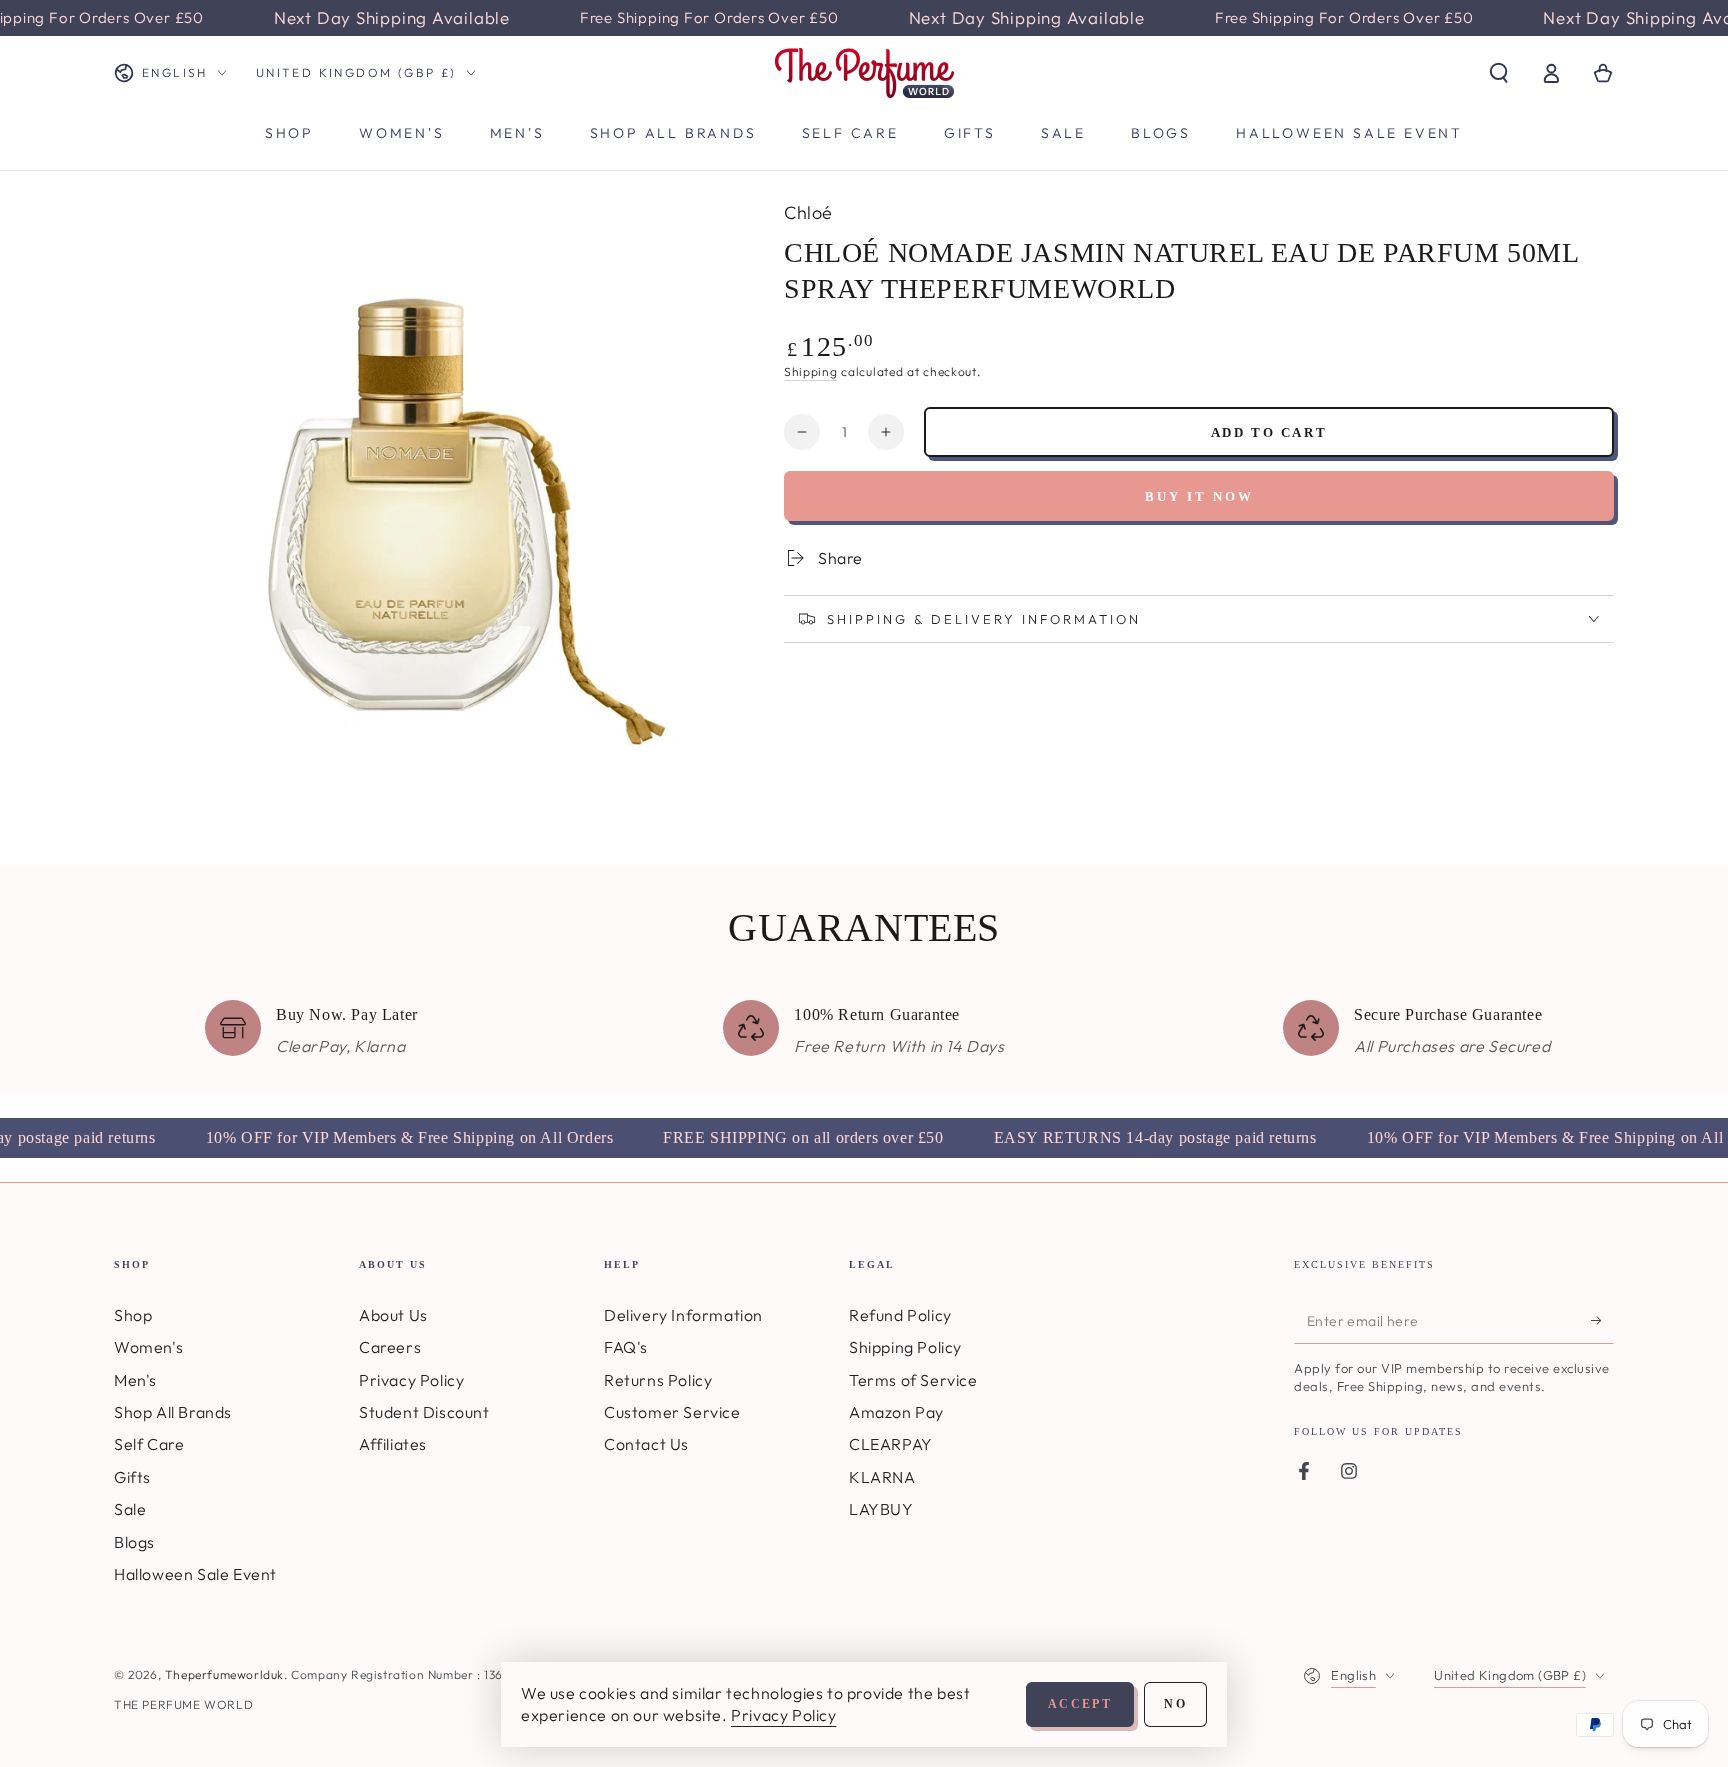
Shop (133, 1315)
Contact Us (646, 1444)
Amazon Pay (896, 1412)
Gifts (132, 1477)
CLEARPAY (891, 1444)
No (1175, 1704)
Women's (148, 1347)
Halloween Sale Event (195, 1574)
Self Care (149, 1444)
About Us (393, 1315)
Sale (130, 1509)
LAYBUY (881, 1509)
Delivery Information (683, 1315)
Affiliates (393, 1444)
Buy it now (1199, 496)
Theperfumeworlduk (224, 1674)
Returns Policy (658, 1380)
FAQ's (626, 1347)
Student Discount (424, 1412)
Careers (390, 1347)
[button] (1499, 73)
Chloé (808, 212)
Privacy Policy (411, 1380)
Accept (1080, 1704)
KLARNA (882, 1477)
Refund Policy (900, 1315)
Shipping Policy (905, 1347)
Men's (135, 1380)
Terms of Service (913, 1380)
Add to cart (1269, 432)
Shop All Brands (173, 1412)
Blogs (134, 1542)
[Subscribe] (1602, 1321)
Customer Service (672, 1412)
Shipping (811, 371)
